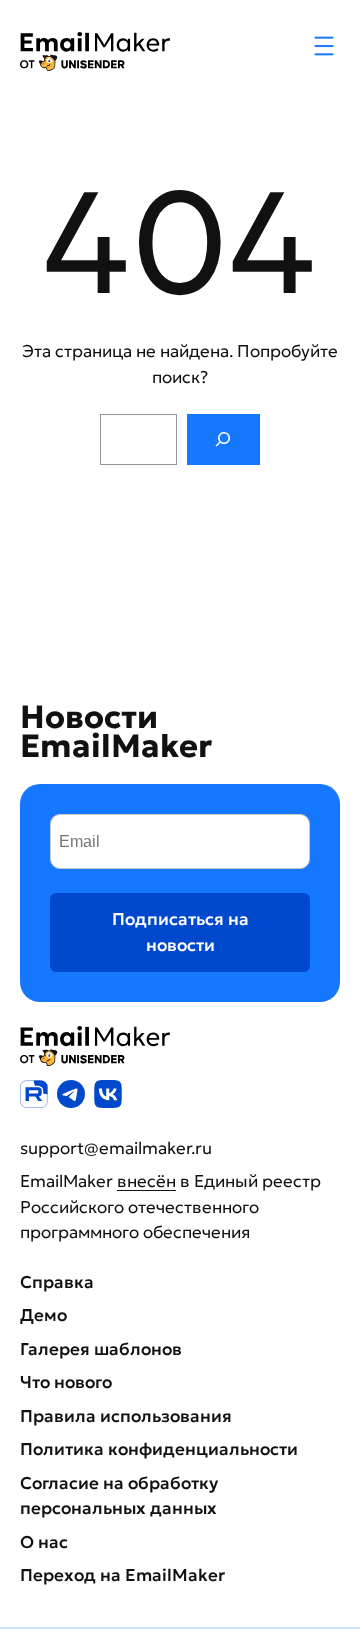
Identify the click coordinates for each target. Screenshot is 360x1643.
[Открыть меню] (324, 46)
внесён (146, 1181)
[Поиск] (223, 439)
